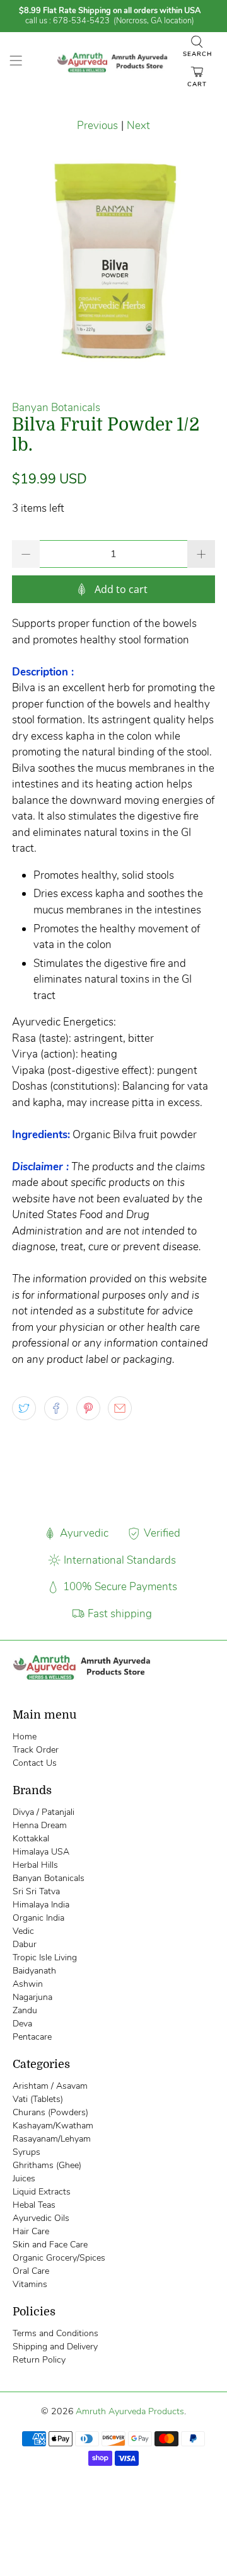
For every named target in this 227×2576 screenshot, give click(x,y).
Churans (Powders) (50, 2112)
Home (25, 1737)
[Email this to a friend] (120, 1408)
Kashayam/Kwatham (53, 2126)
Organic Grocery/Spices (59, 2258)
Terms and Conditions (55, 2333)
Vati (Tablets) (38, 2099)
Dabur (25, 1944)
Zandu (25, 2010)
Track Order (36, 1750)
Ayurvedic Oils (41, 2218)
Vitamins (30, 2284)
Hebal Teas (34, 2205)
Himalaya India (41, 1905)
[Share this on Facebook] (56, 1408)
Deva (22, 2024)
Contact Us (35, 1763)
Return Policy (39, 2360)
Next (138, 126)
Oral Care (31, 2271)
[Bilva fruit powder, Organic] (113, 261)
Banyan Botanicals (56, 408)
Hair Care (31, 2231)
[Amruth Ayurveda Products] (113, 63)
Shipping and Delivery (55, 2347)
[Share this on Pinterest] (88, 1408)
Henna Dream (40, 1825)
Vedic (23, 1931)
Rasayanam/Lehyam (52, 2139)
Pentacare (32, 2037)
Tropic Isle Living (45, 1957)
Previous (97, 126)
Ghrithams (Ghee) (47, 2165)
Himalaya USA (41, 1852)
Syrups (26, 2152)
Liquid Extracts (42, 2192)
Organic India (38, 1918)
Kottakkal (31, 1839)
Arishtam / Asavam (50, 2086)
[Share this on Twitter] (24, 1408)
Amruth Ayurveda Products (130, 2411)
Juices (24, 2178)
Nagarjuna (32, 1997)
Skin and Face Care (50, 2245)
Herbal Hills (35, 1865)
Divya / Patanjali (44, 1812)
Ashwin (28, 1984)
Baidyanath (34, 1971)
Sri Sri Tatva (36, 1891)
